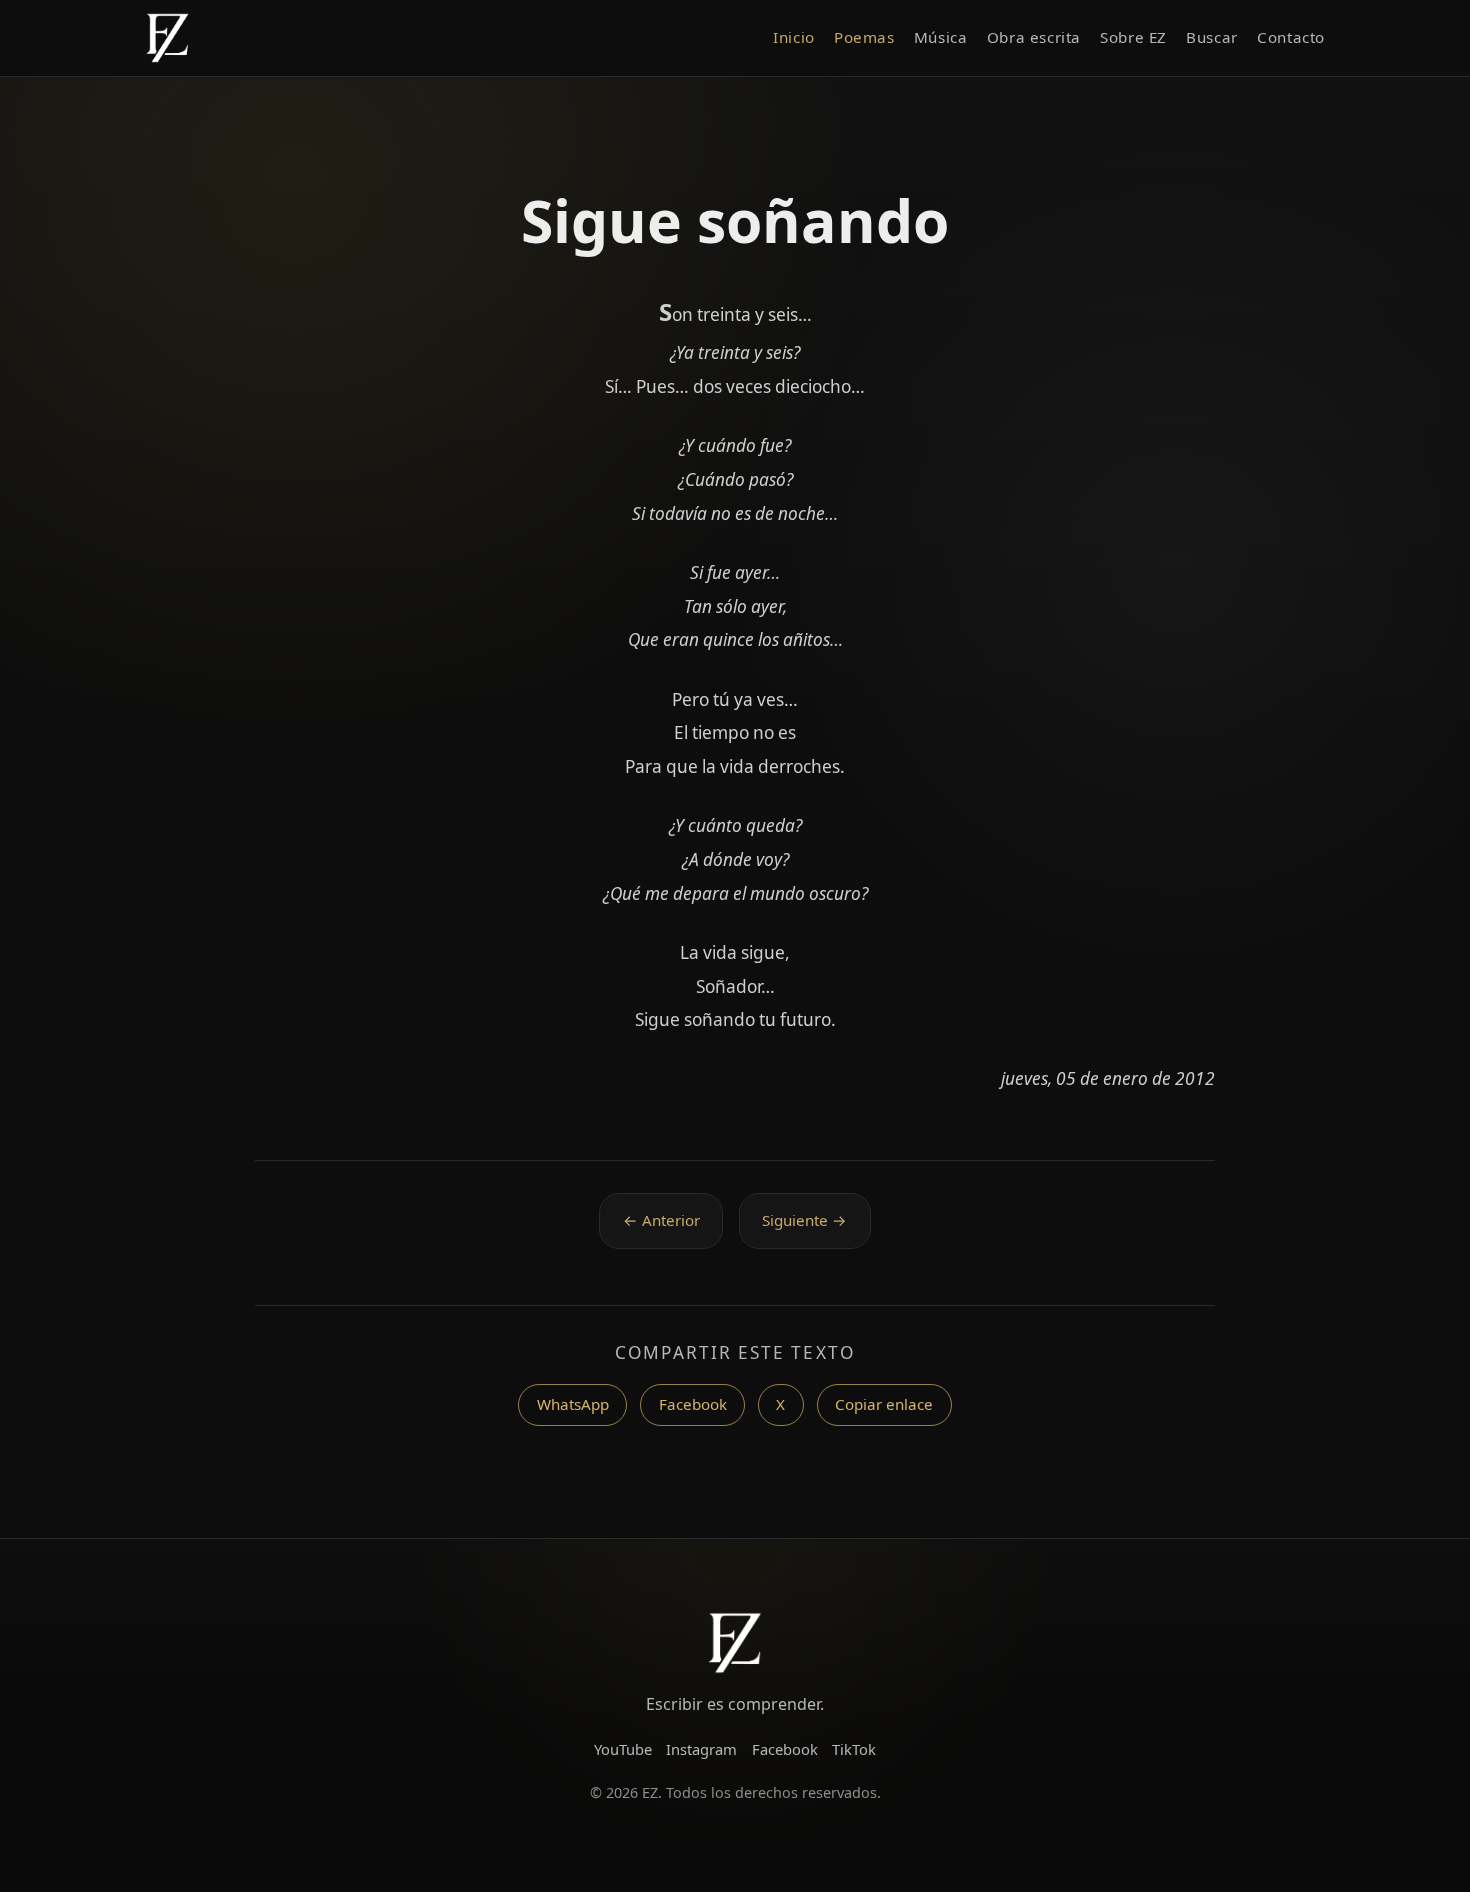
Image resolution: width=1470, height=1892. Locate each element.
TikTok (854, 1749)
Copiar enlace (884, 1404)
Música (941, 37)
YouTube (623, 1749)
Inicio (794, 37)
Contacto (1291, 37)
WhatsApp (573, 1404)
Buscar (1212, 37)
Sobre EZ (1133, 37)
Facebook (693, 1404)
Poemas (864, 37)
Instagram (701, 1749)
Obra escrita (1034, 37)
